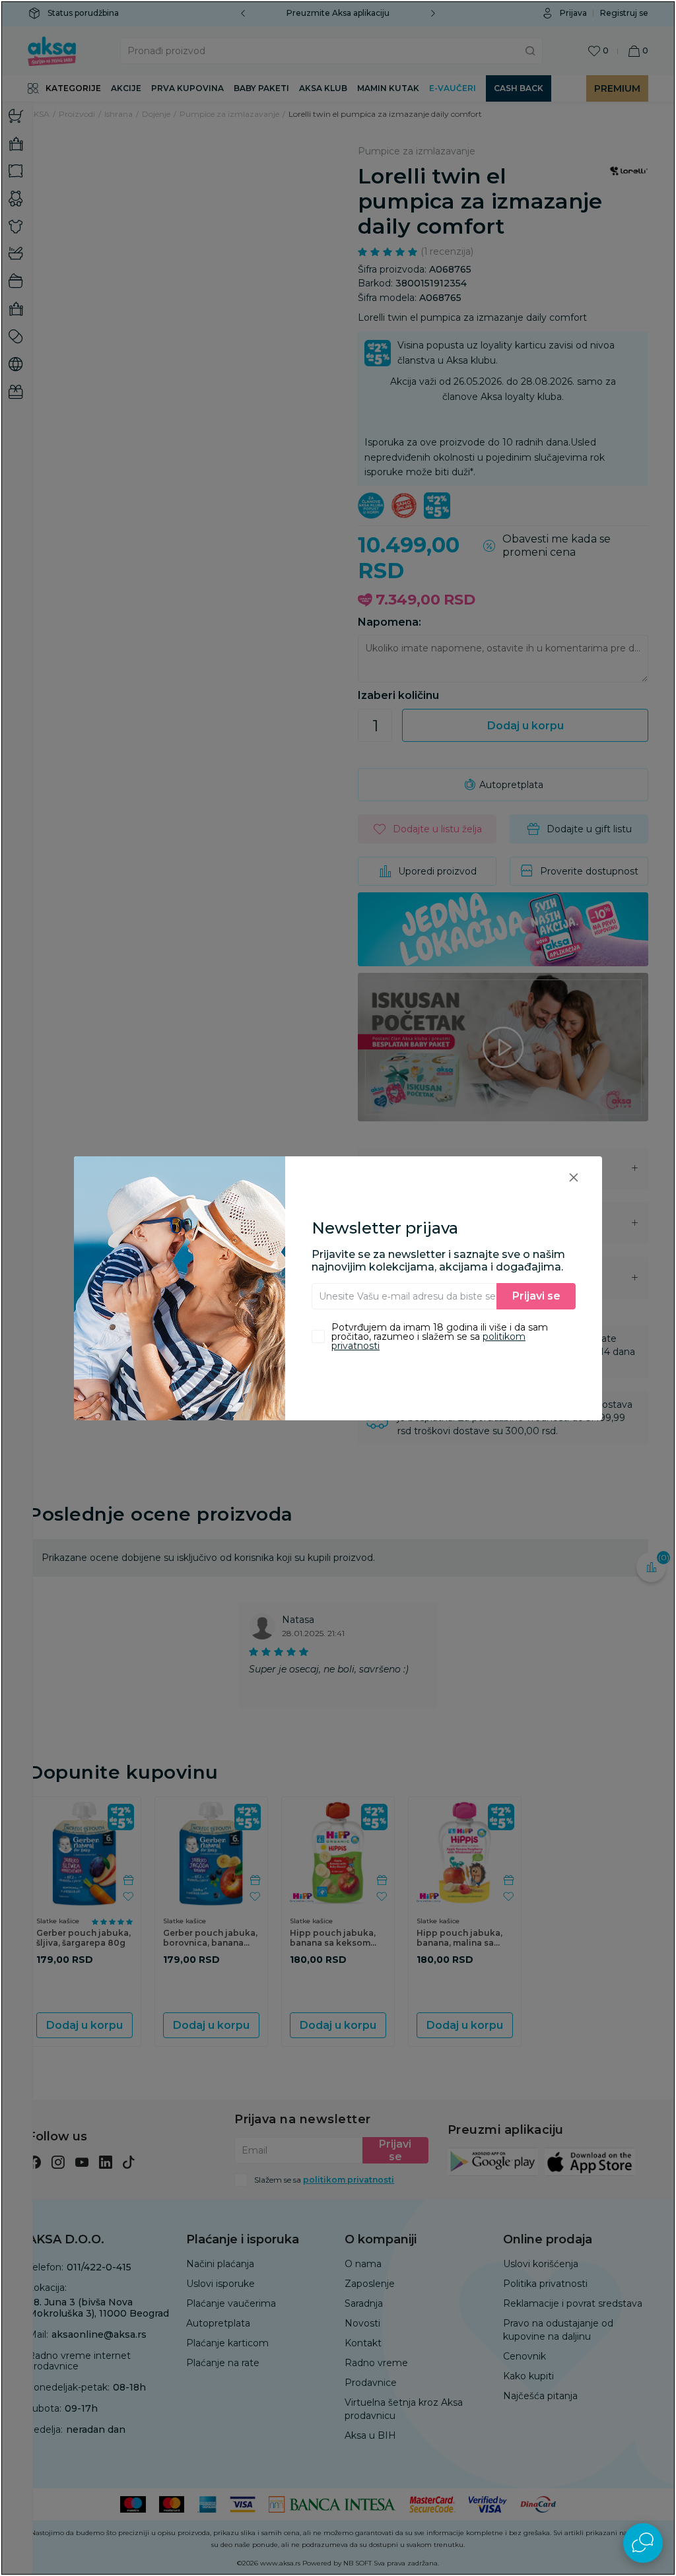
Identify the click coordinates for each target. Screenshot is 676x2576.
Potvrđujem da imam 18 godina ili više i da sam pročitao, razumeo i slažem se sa (440, 1337)
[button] (574, 1177)
